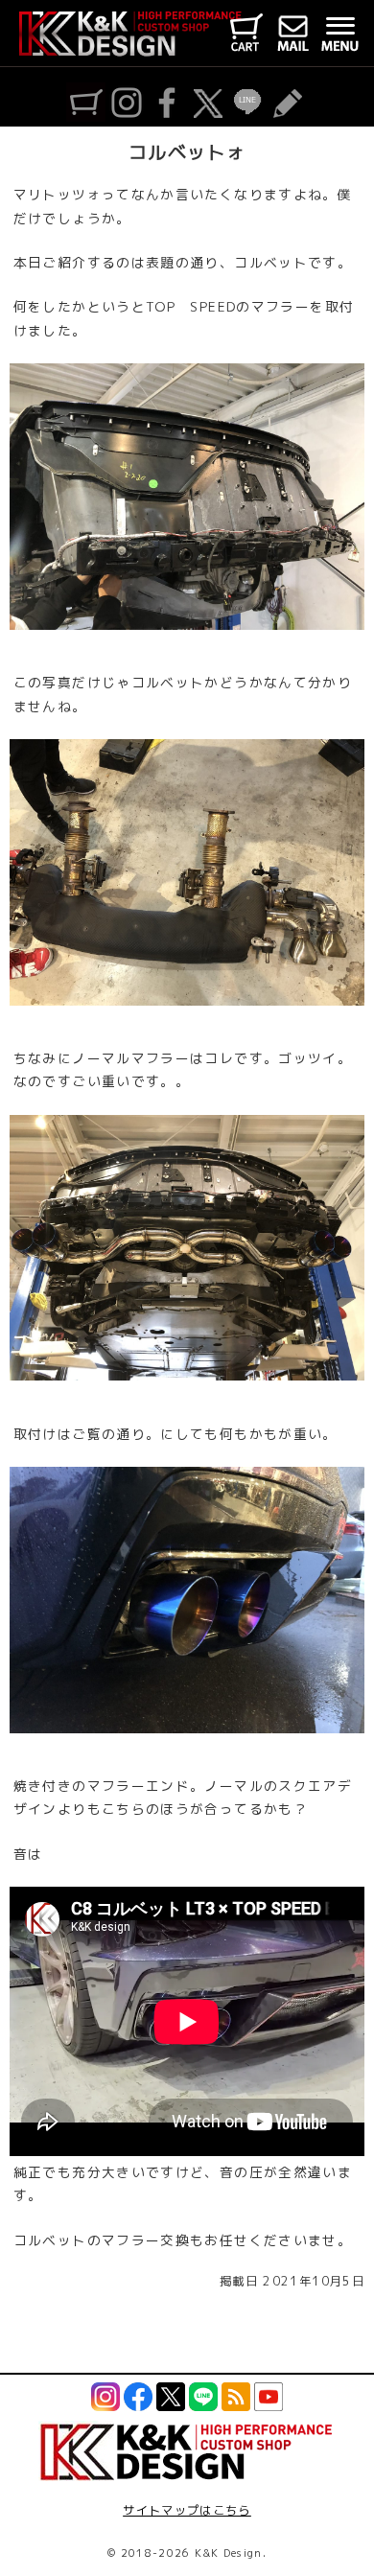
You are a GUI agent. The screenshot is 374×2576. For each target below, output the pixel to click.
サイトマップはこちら (187, 2510)
